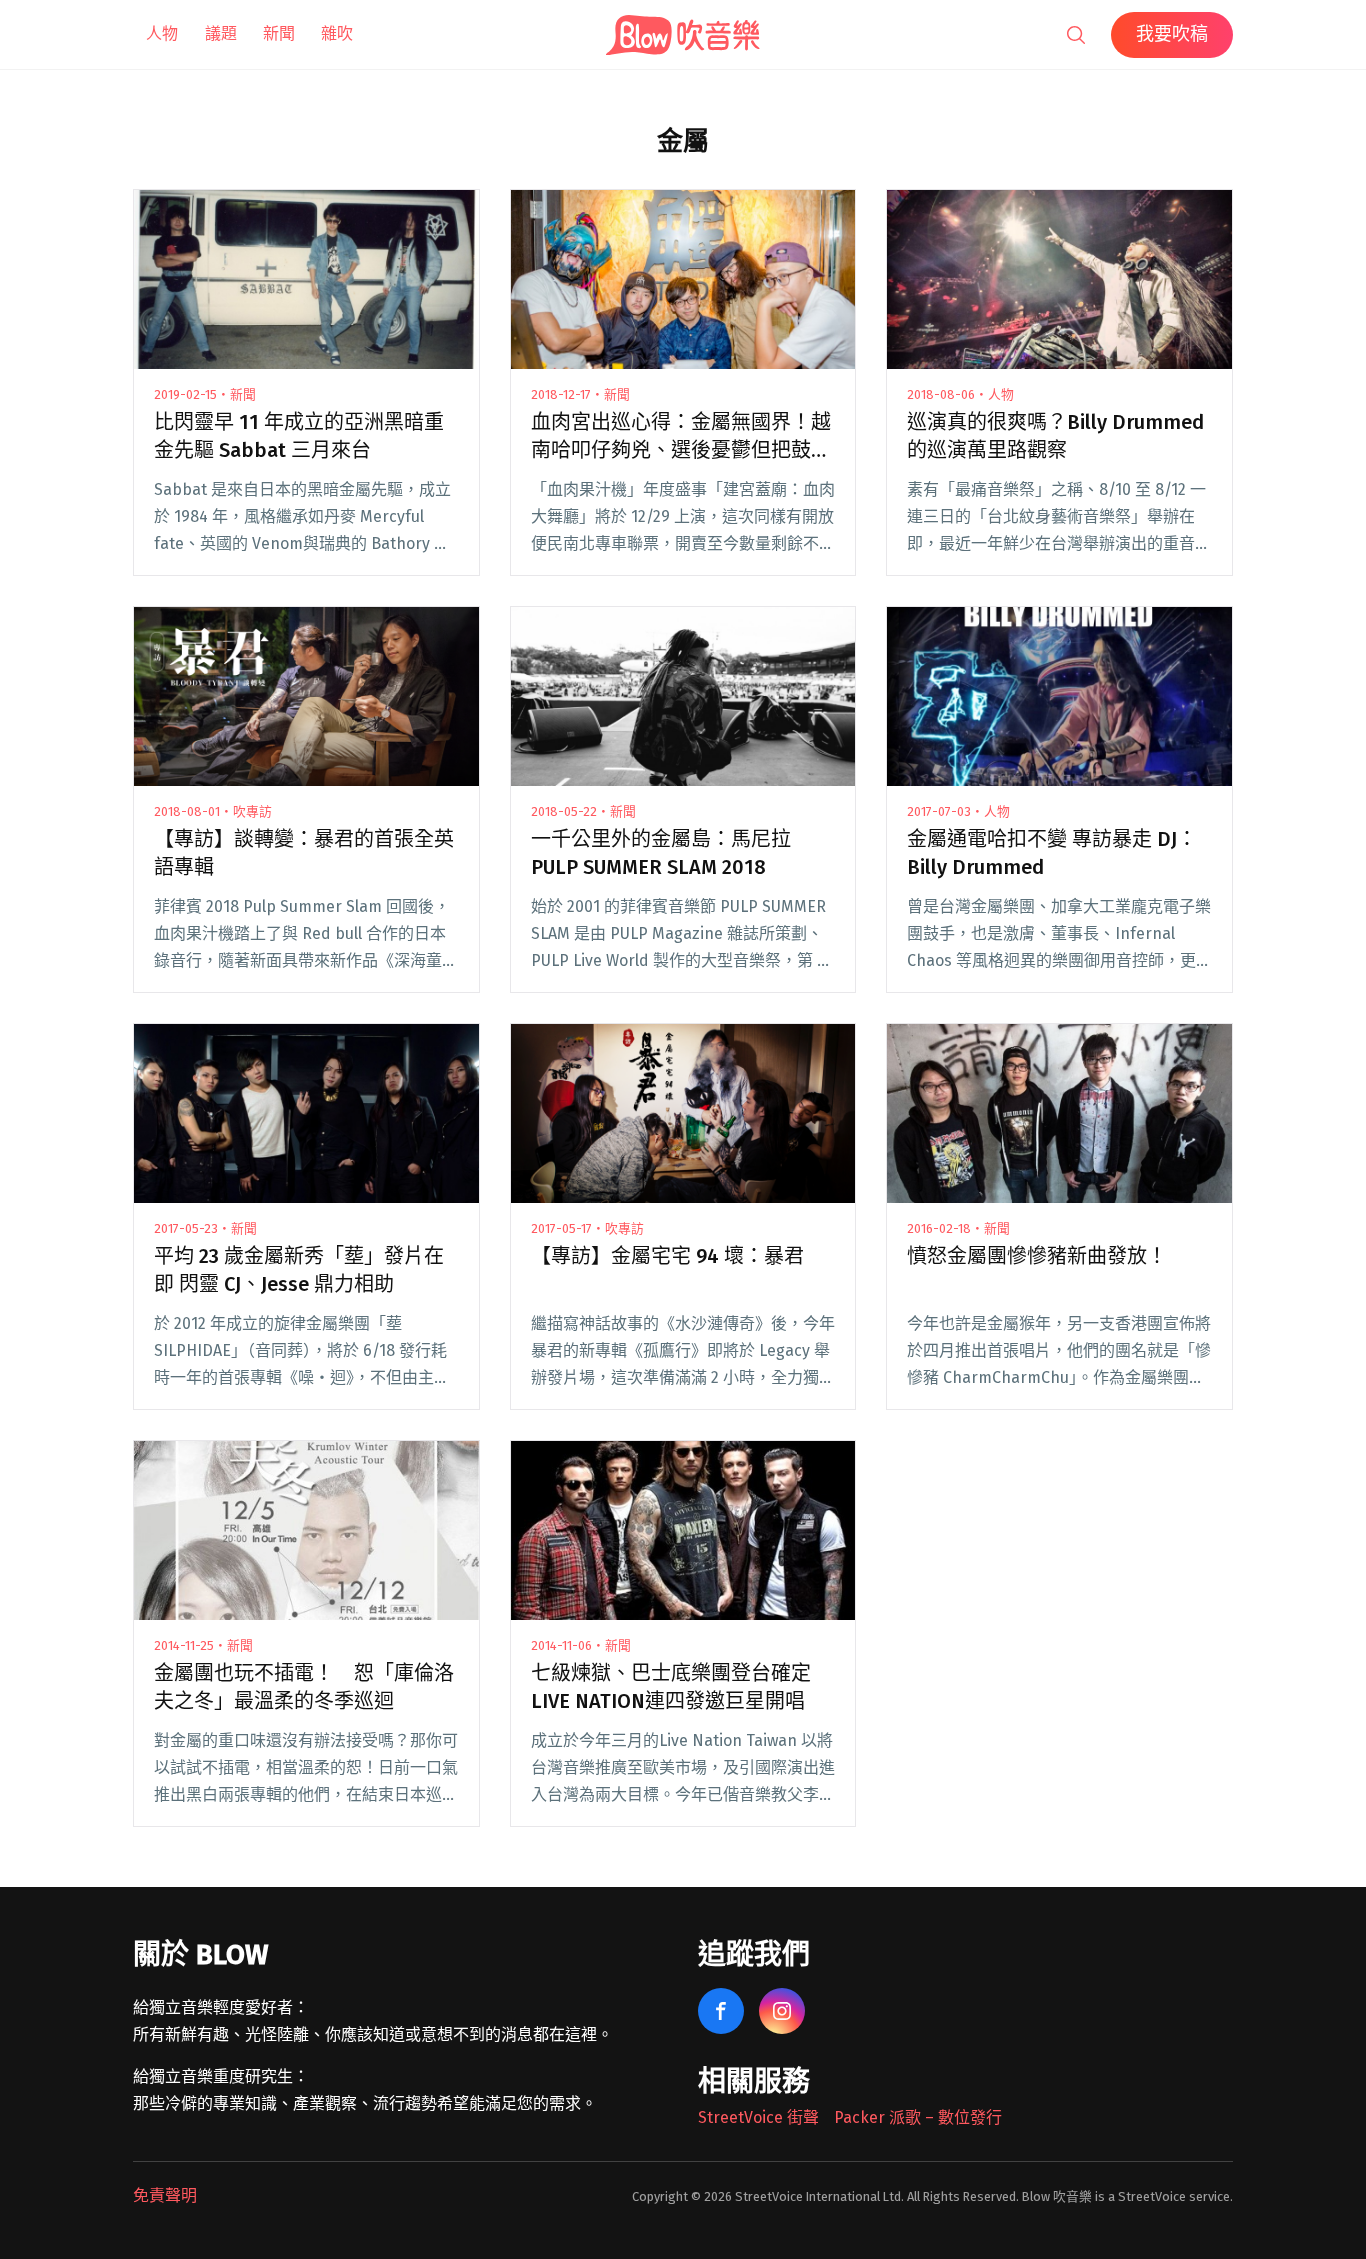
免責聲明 (165, 2195)
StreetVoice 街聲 (758, 2117)
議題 (221, 33)
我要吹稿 (1172, 34)
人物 (162, 33)
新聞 (279, 33)
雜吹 (337, 33)
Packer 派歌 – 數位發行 (918, 2117)
